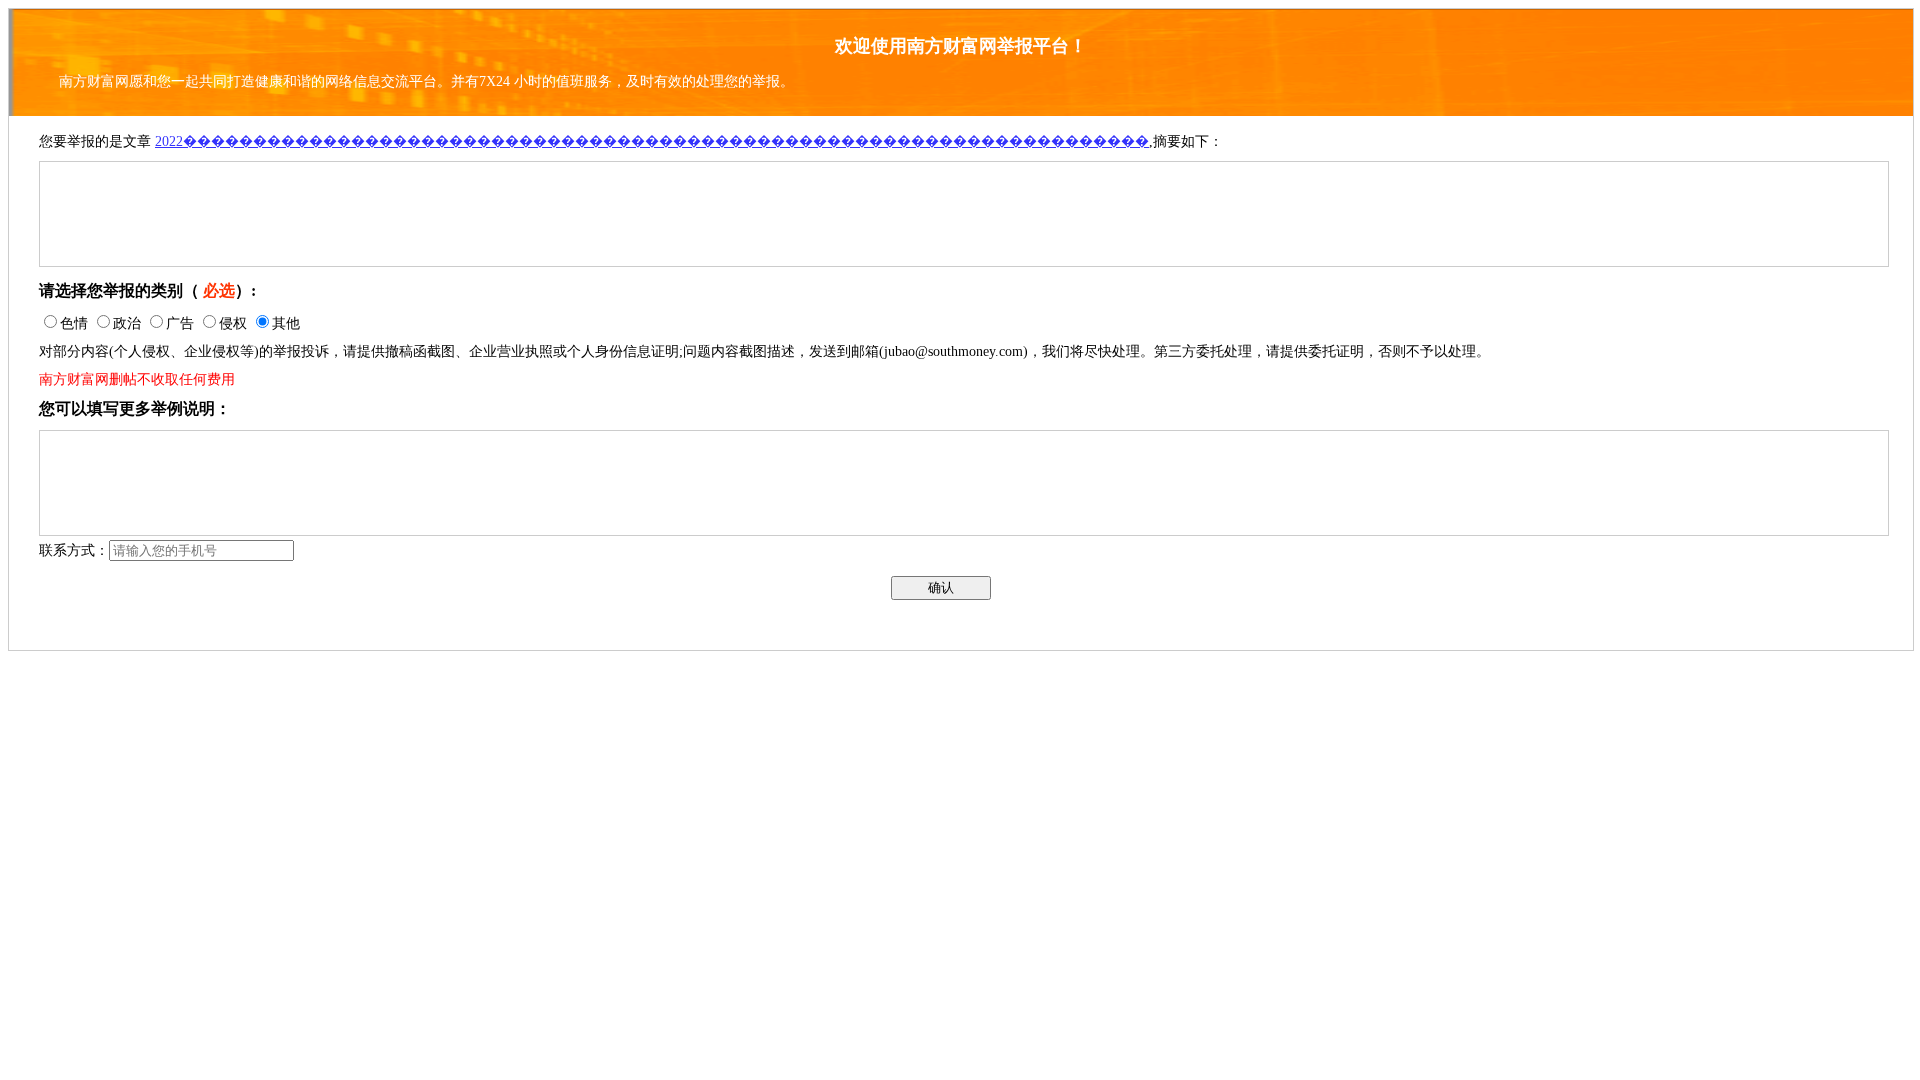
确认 (941, 587)
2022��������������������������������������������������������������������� (652, 141)
